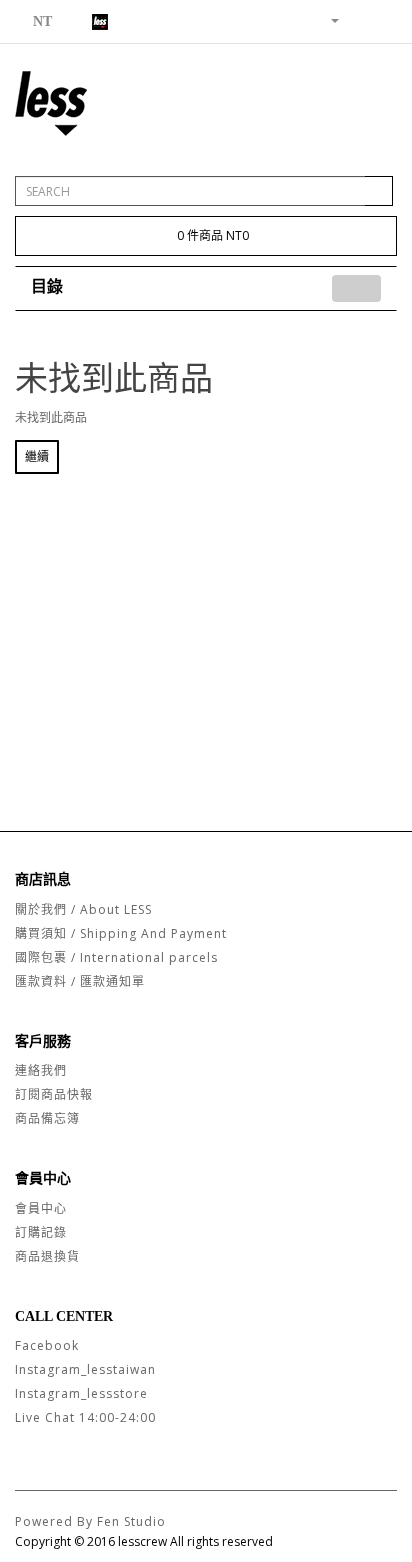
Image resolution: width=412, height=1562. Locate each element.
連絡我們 (41, 1070)
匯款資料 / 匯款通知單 (80, 981)
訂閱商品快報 (54, 1094)
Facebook (47, 1345)
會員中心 (41, 1208)
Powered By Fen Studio (90, 1521)
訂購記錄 (41, 1232)
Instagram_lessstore (81, 1393)
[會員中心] (327, 19)
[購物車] (357, 19)
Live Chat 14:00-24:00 (85, 1417)
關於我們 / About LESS (83, 909)
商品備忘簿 (47, 1118)
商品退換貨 (47, 1256)
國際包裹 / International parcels (116, 957)
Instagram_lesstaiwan (85, 1369)
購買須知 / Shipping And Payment (121, 933)
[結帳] (381, 19)
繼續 (37, 456)
